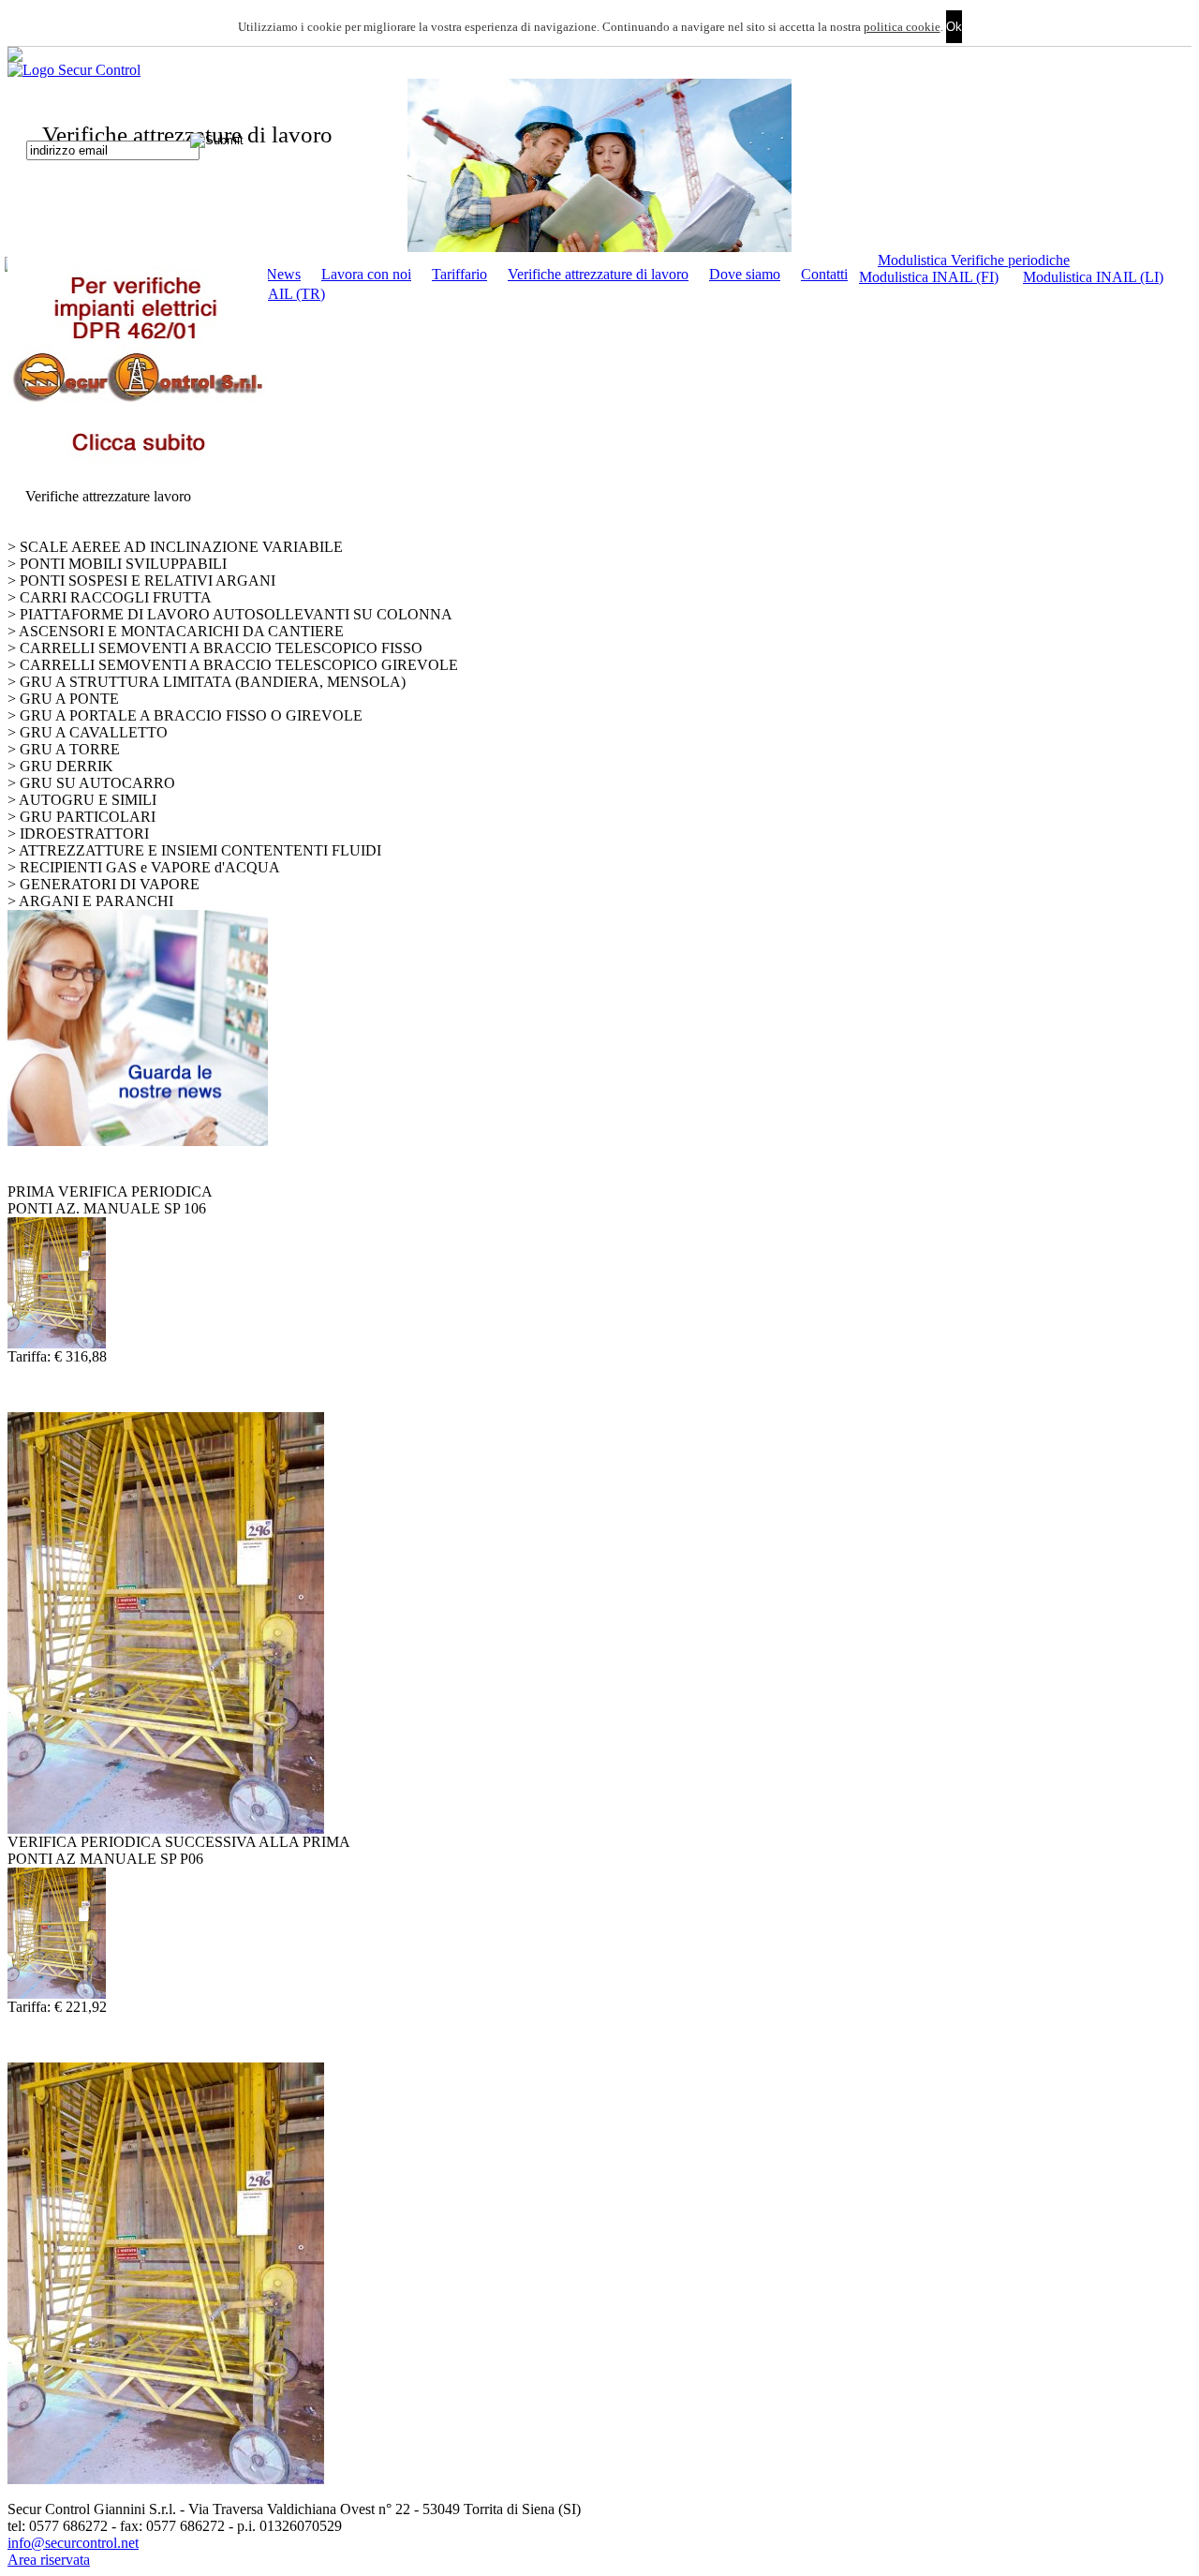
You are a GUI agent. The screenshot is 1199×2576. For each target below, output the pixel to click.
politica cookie (902, 27)
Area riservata (49, 2560)
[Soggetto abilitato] (599, 165)
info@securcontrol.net (73, 2543)
